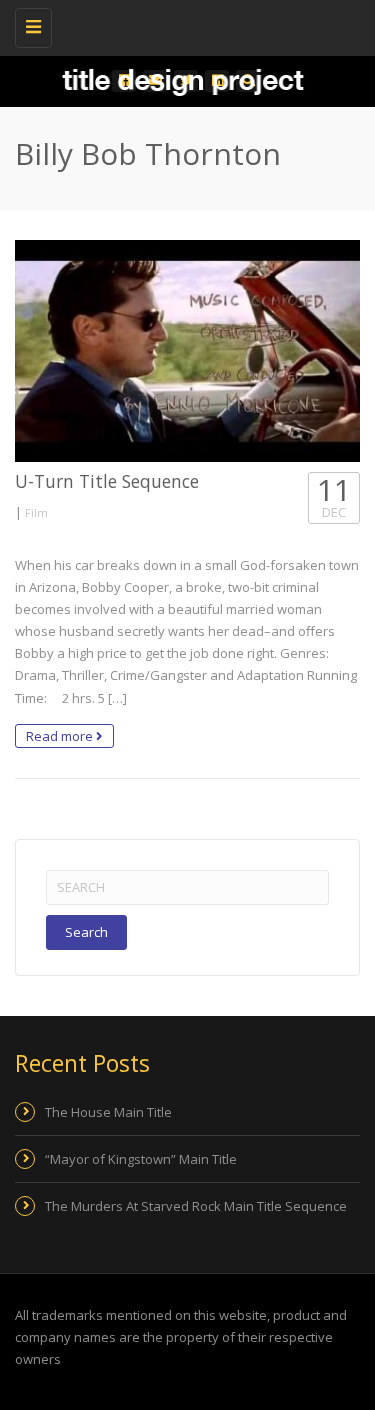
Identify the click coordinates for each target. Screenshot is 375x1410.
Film (36, 512)
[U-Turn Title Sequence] (187, 351)
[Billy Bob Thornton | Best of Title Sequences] (182, 25)
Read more (61, 736)
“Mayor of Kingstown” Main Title (141, 1159)
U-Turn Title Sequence (107, 481)
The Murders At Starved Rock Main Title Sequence (196, 1206)
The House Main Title (108, 1112)
